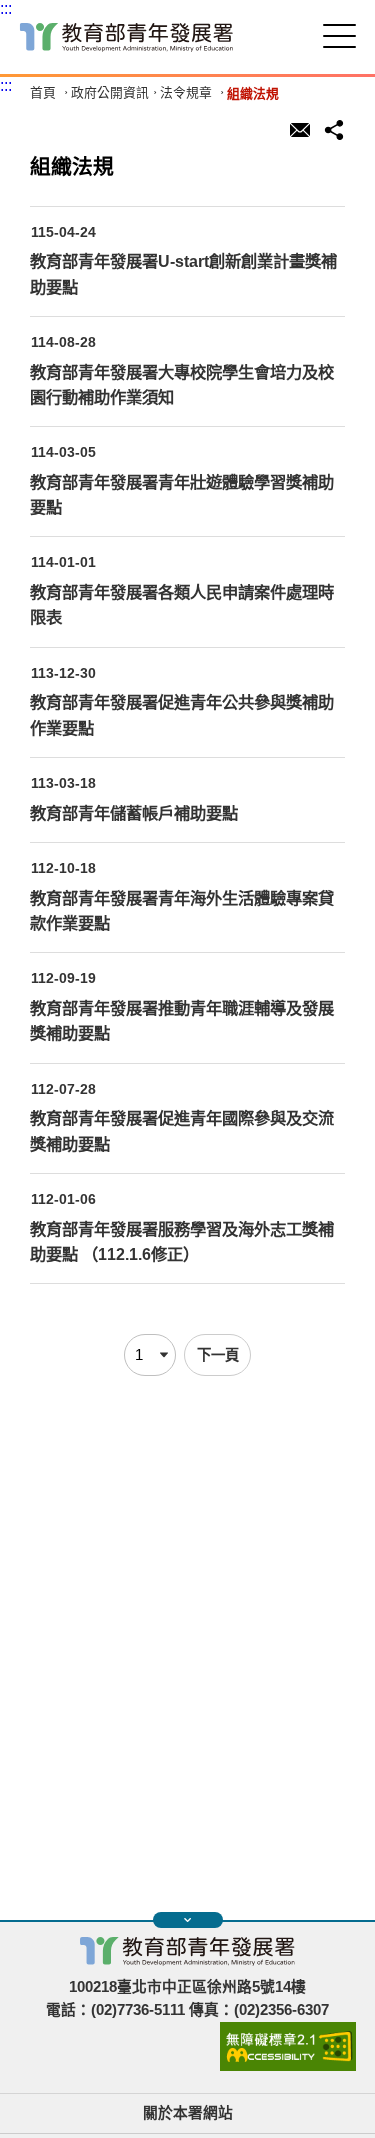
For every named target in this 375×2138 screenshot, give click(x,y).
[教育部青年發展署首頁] (126, 37)
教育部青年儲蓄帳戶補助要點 (134, 813)
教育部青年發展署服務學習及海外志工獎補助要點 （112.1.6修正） (182, 1241)
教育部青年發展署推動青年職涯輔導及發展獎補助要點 (182, 1020)
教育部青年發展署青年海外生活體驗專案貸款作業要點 (182, 910)
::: (6, 8)
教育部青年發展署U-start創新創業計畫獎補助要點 (183, 273)
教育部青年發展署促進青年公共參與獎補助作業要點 (182, 714)
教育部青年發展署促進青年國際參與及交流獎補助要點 (182, 1130)
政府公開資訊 (110, 93)
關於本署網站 (188, 2113)
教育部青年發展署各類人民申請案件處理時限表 (182, 604)
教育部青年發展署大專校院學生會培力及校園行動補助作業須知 (182, 384)
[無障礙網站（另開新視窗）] (288, 2066)
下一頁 (218, 1355)
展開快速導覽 (188, 1920)
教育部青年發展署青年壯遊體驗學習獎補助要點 (182, 494)
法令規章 (186, 93)
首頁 (43, 93)
